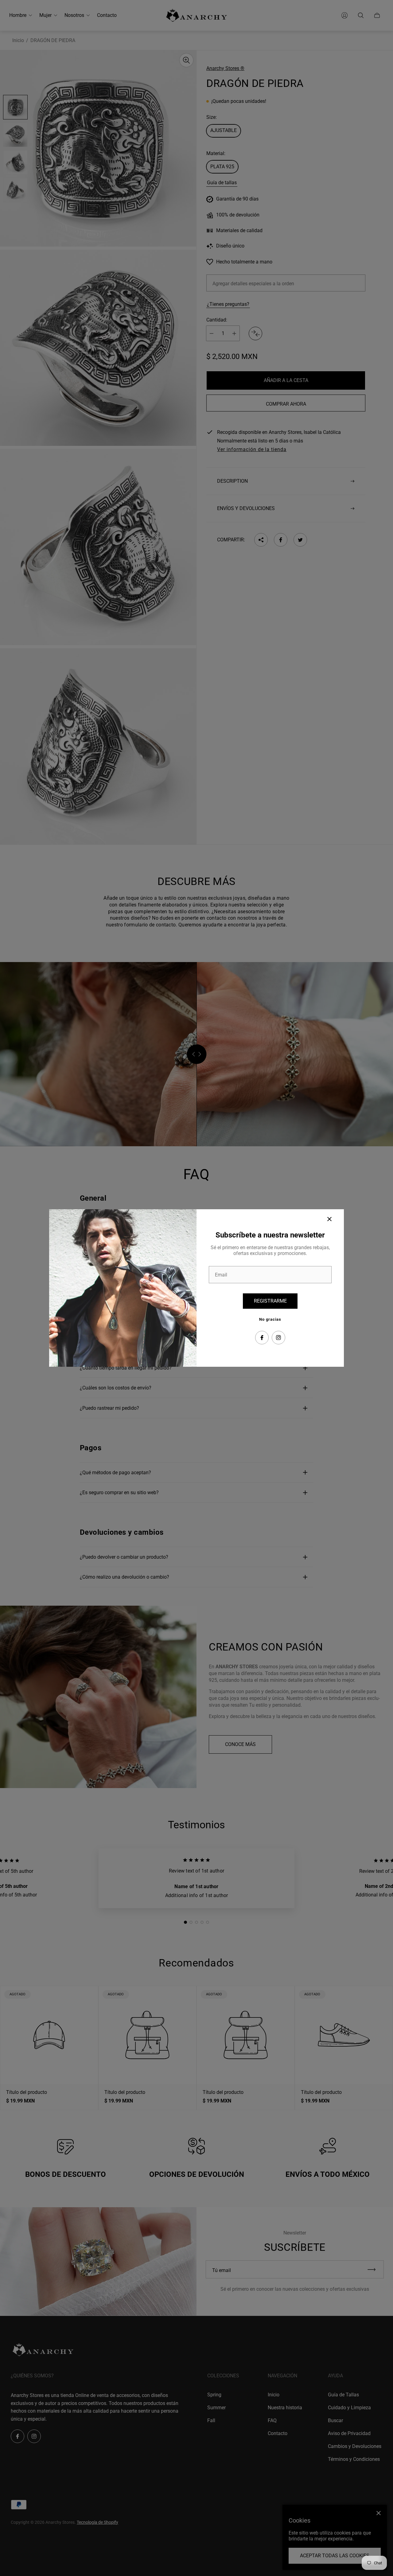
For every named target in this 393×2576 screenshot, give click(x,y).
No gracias (270, 1319)
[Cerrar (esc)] (329, 1219)
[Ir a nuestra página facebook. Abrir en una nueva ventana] (262, 1338)
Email (221, 1275)
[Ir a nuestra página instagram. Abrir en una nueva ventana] (278, 1338)
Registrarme (270, 1301)
